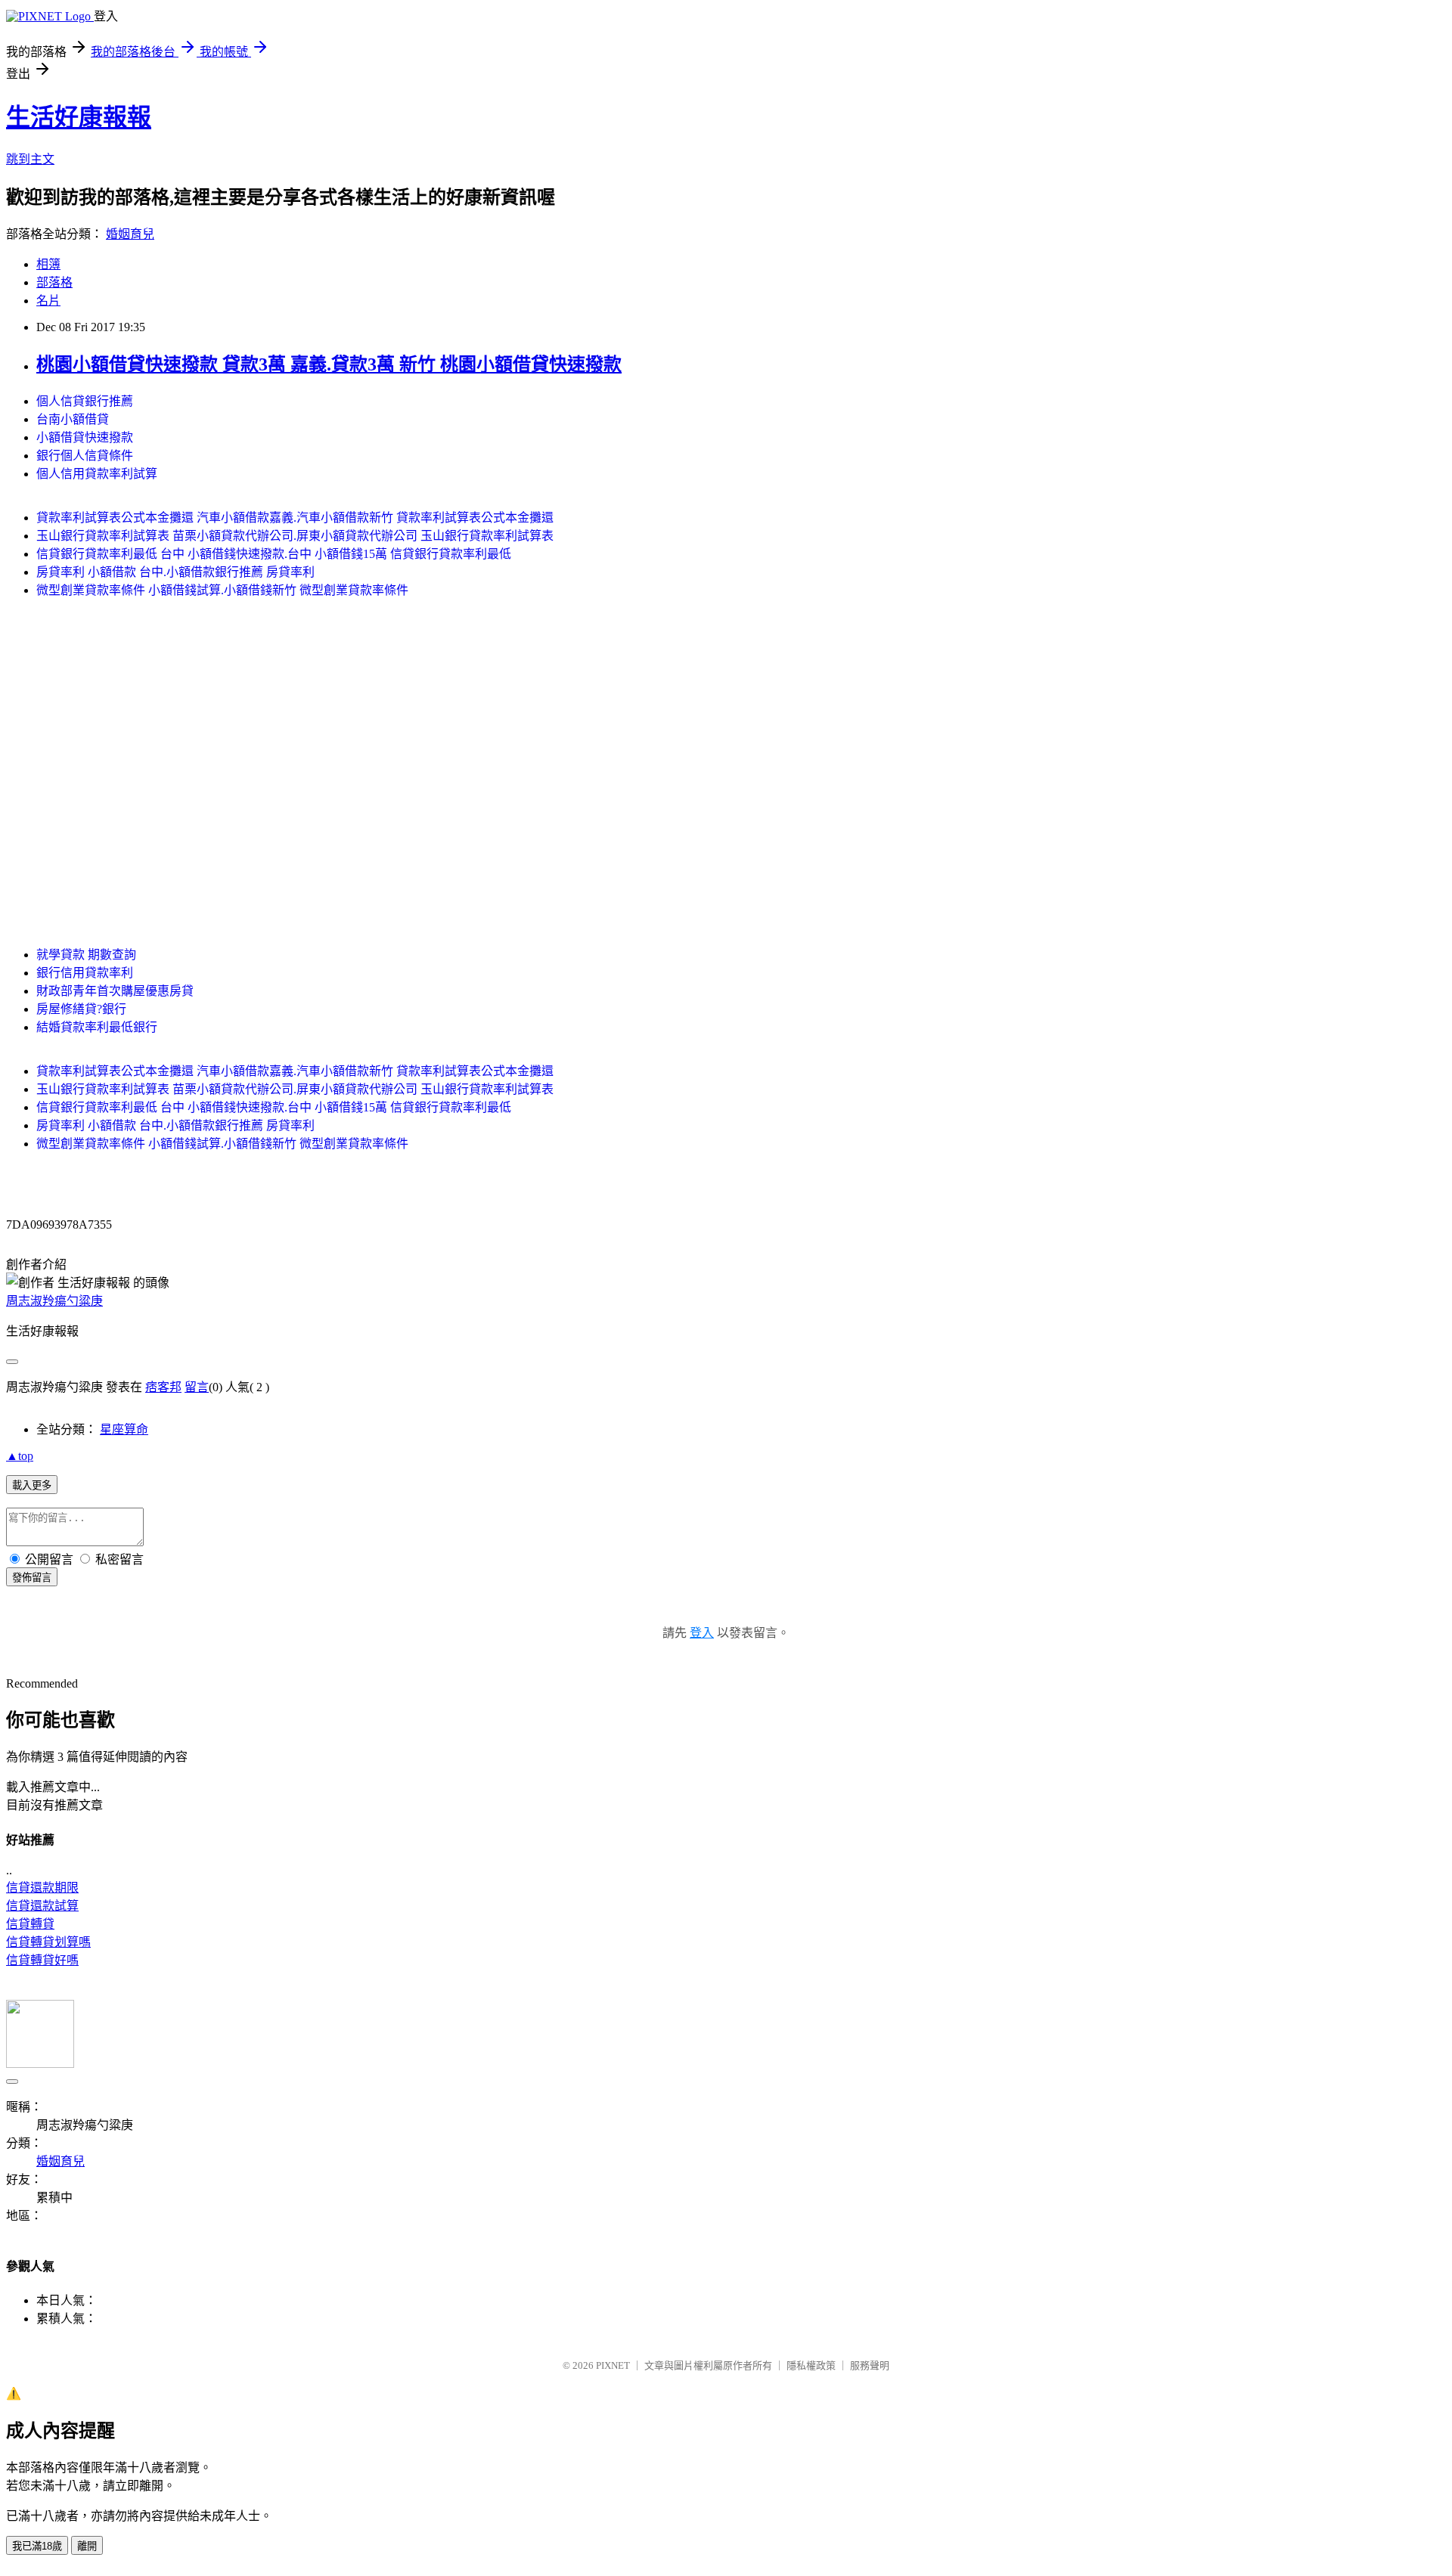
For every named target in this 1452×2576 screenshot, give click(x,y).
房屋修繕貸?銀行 (81, 1009)
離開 (87, 2546)
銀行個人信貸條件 (85, 456)
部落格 (54, 282)
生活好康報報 (79, 117)
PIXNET (613, 2365)
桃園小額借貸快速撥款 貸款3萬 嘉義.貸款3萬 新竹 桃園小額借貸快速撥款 (329, 364)
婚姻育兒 (130, 234)
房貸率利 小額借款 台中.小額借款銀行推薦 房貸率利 (175, 572)
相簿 (48, 264)
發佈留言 (32, 1578)
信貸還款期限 (42, 1888)
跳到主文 (30, 159)
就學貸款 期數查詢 (86, 955)
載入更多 (32, 1485)
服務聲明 (870, 2365)
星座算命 (124, 1429)
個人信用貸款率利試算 (97, 474)
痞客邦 (163, 1387)
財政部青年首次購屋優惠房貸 (115, 991)
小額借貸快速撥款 (85, 437)
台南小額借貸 (73, 419)
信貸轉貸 (30, 1924)
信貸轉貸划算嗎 (48, 1942)
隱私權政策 (811, 2365)
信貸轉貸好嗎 (42, 1960)
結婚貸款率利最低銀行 (97, 1027)
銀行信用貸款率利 (85, 973)
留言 (197, 1387)
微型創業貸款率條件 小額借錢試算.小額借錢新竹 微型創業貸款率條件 (222, 590)
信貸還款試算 (42, 1906)
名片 (48, 301)
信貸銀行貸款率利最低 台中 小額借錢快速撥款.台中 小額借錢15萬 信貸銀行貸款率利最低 (274, 554)
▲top (20, 1456)
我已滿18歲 (37, 2546)
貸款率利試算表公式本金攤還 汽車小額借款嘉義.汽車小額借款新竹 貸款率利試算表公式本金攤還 (295, 518)
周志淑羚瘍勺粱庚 (54, 1301)
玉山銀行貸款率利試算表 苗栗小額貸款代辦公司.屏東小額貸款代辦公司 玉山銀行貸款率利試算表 (295, 536)
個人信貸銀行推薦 (85, 401)
